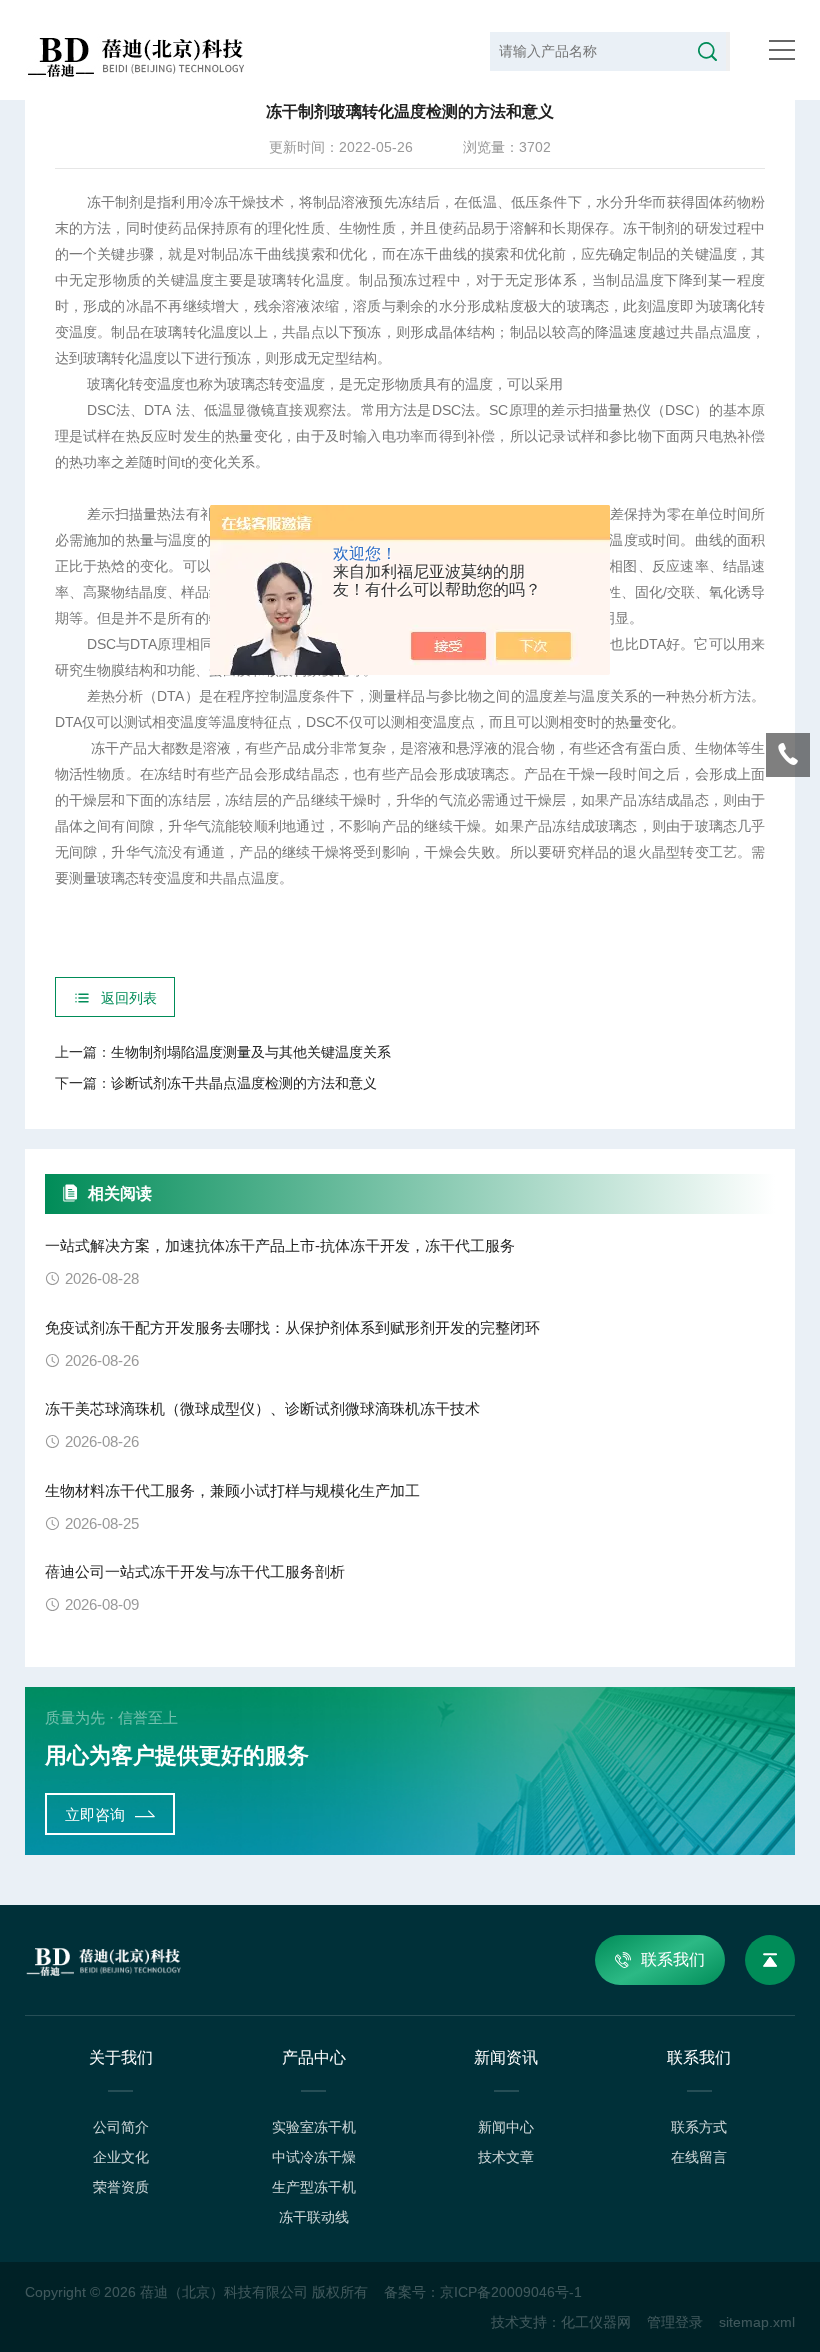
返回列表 (129, 998)
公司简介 (121, 2127)
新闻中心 (506, 2127)
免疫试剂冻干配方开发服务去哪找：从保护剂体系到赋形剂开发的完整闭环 (292, 1327)
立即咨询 (95, 1814)
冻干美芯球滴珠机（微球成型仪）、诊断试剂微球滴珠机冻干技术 (262, 1408)
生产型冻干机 (314, 2187)
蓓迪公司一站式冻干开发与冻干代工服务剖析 (195, 1571)
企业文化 (121, 2157)
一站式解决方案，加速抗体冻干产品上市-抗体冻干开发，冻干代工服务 (280, 1245)
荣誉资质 (121, 2187)
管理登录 (675, 2322)
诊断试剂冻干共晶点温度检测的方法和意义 (244, 1083)
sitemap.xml (757, 2322)
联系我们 (673, 1959)
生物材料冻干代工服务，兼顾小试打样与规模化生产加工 (232, 1490)
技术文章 (506, 2157)
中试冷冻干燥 (314, 2157)
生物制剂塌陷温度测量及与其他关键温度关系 (251, 1052)
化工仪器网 (596, 2322)
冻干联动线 (314, 2217)
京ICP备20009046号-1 (511, 2292)
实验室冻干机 (314, 2127)
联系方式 (699, 2127)
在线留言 (699, 2157)
